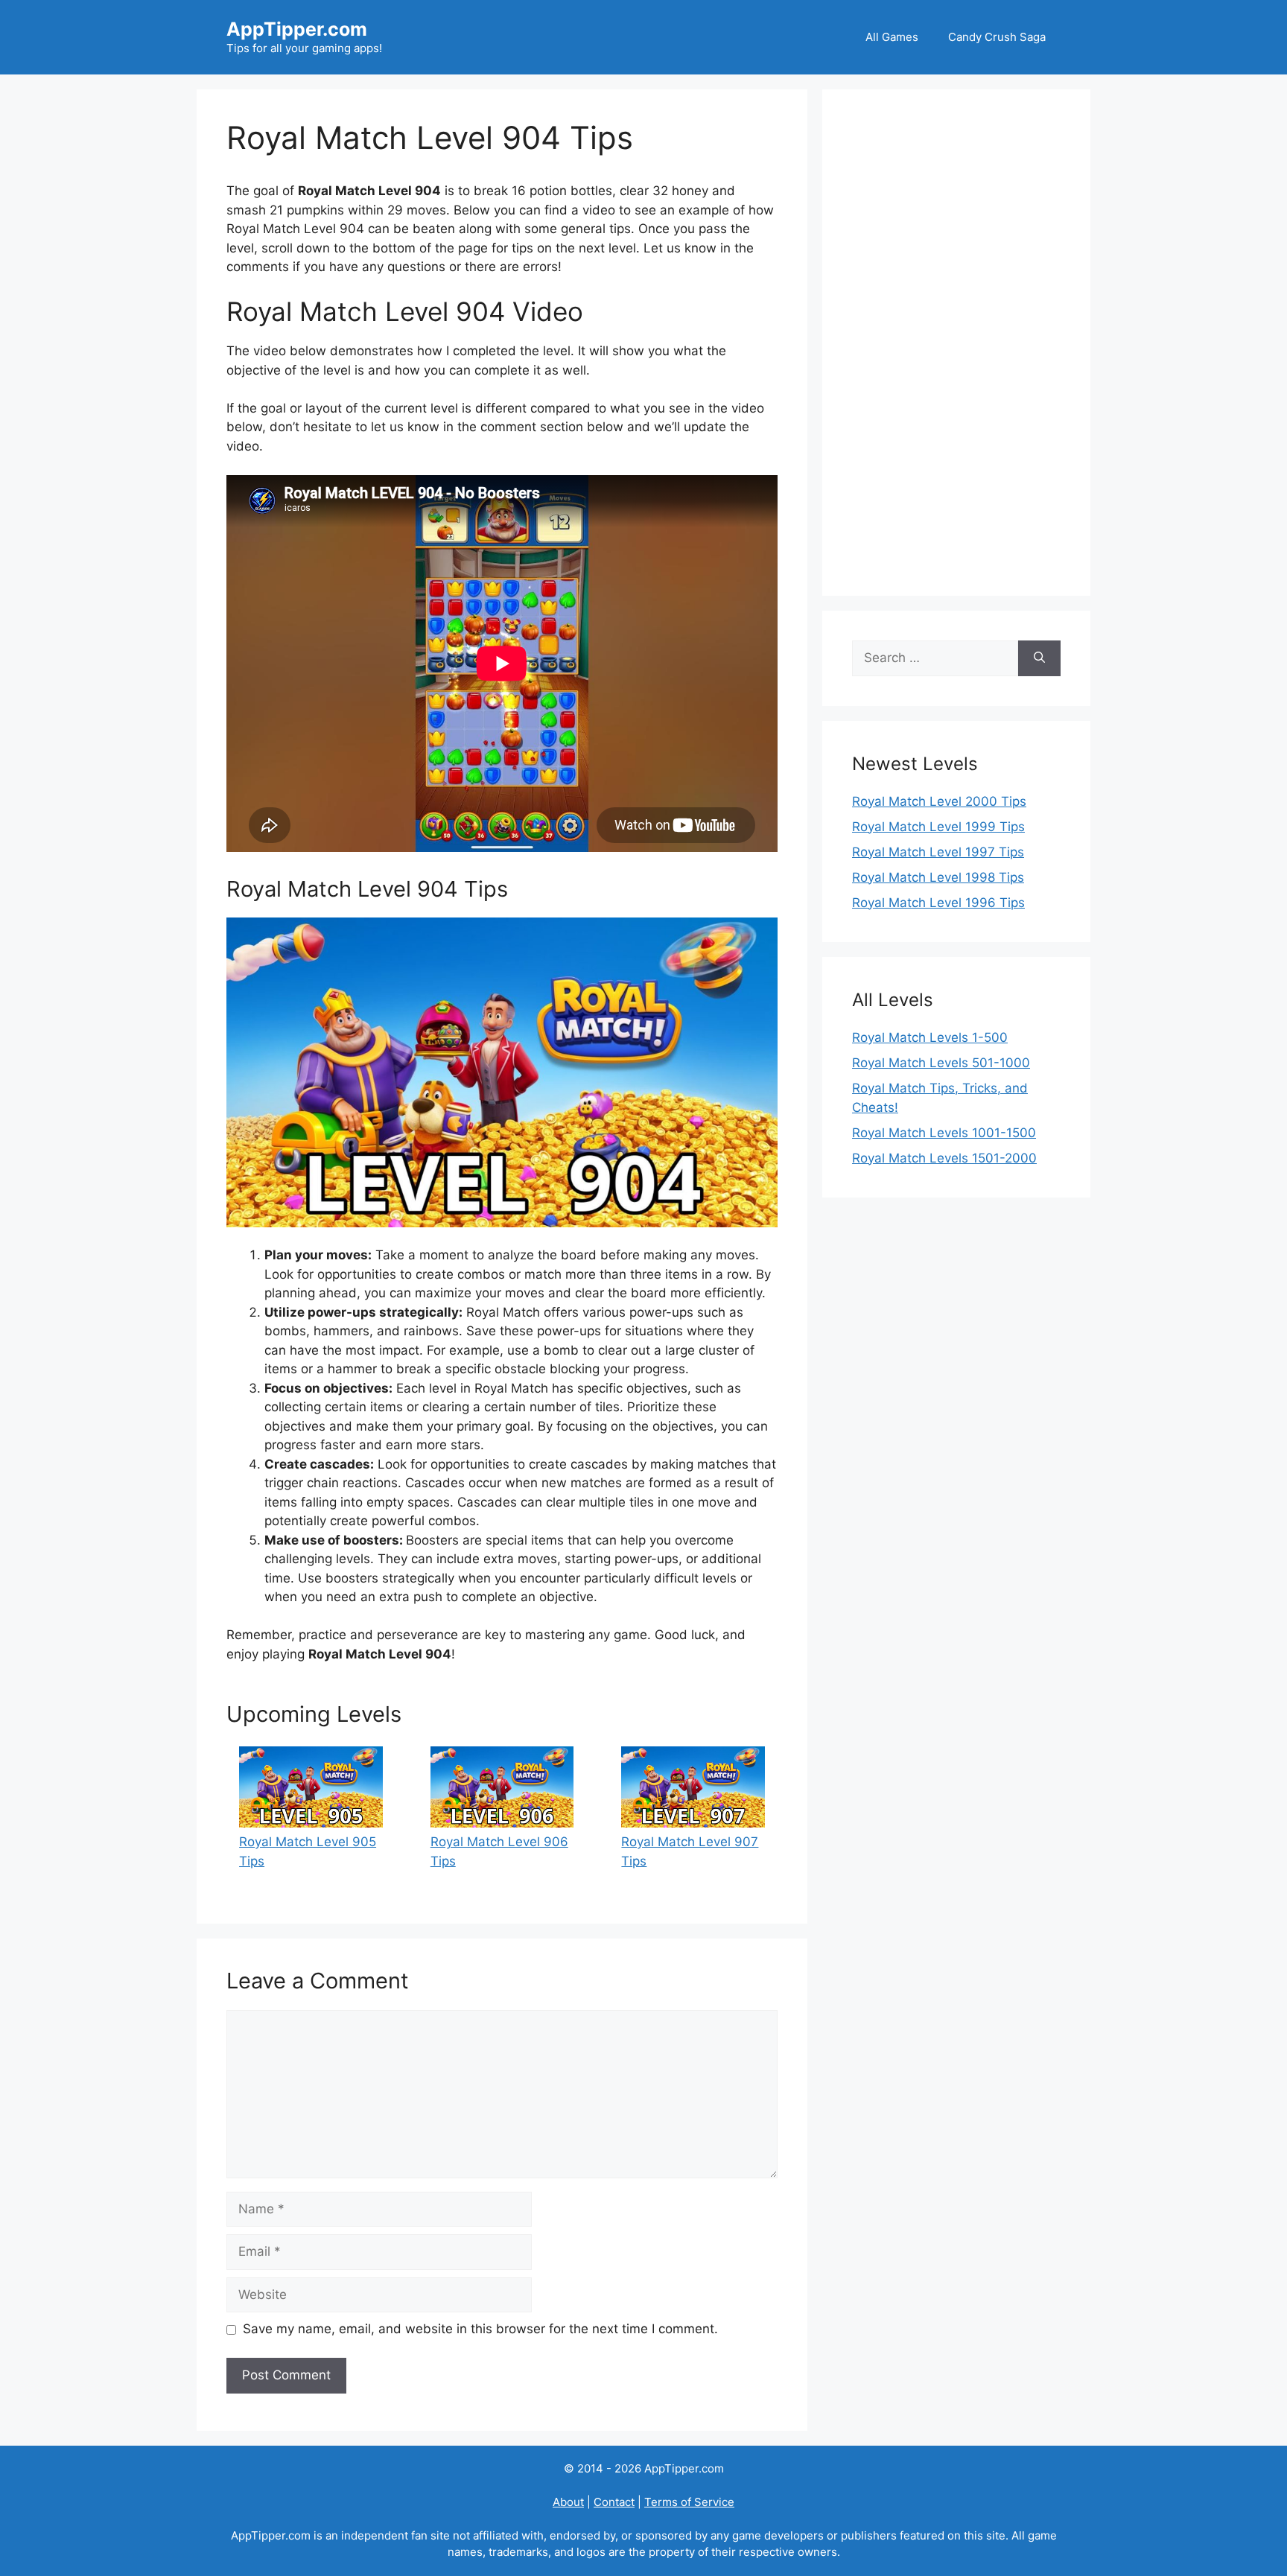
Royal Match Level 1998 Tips (938, 877)
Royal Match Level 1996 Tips (938, 903)
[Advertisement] (956, 343)
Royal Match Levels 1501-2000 (944, 1158)
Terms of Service (689, 2502)
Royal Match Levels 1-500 (930, 1037)
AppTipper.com (297, 29)
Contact (614, 2502)
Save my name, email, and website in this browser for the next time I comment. (480, 2329)
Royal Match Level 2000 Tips (939, 801)
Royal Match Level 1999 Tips (938, 827)
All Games (892, 37)
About (568, 2502)
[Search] (1039, 658)
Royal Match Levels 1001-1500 (944, 1133)
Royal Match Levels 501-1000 (941, 1063)
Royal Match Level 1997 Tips (938, 852)
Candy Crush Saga (997, 37)
